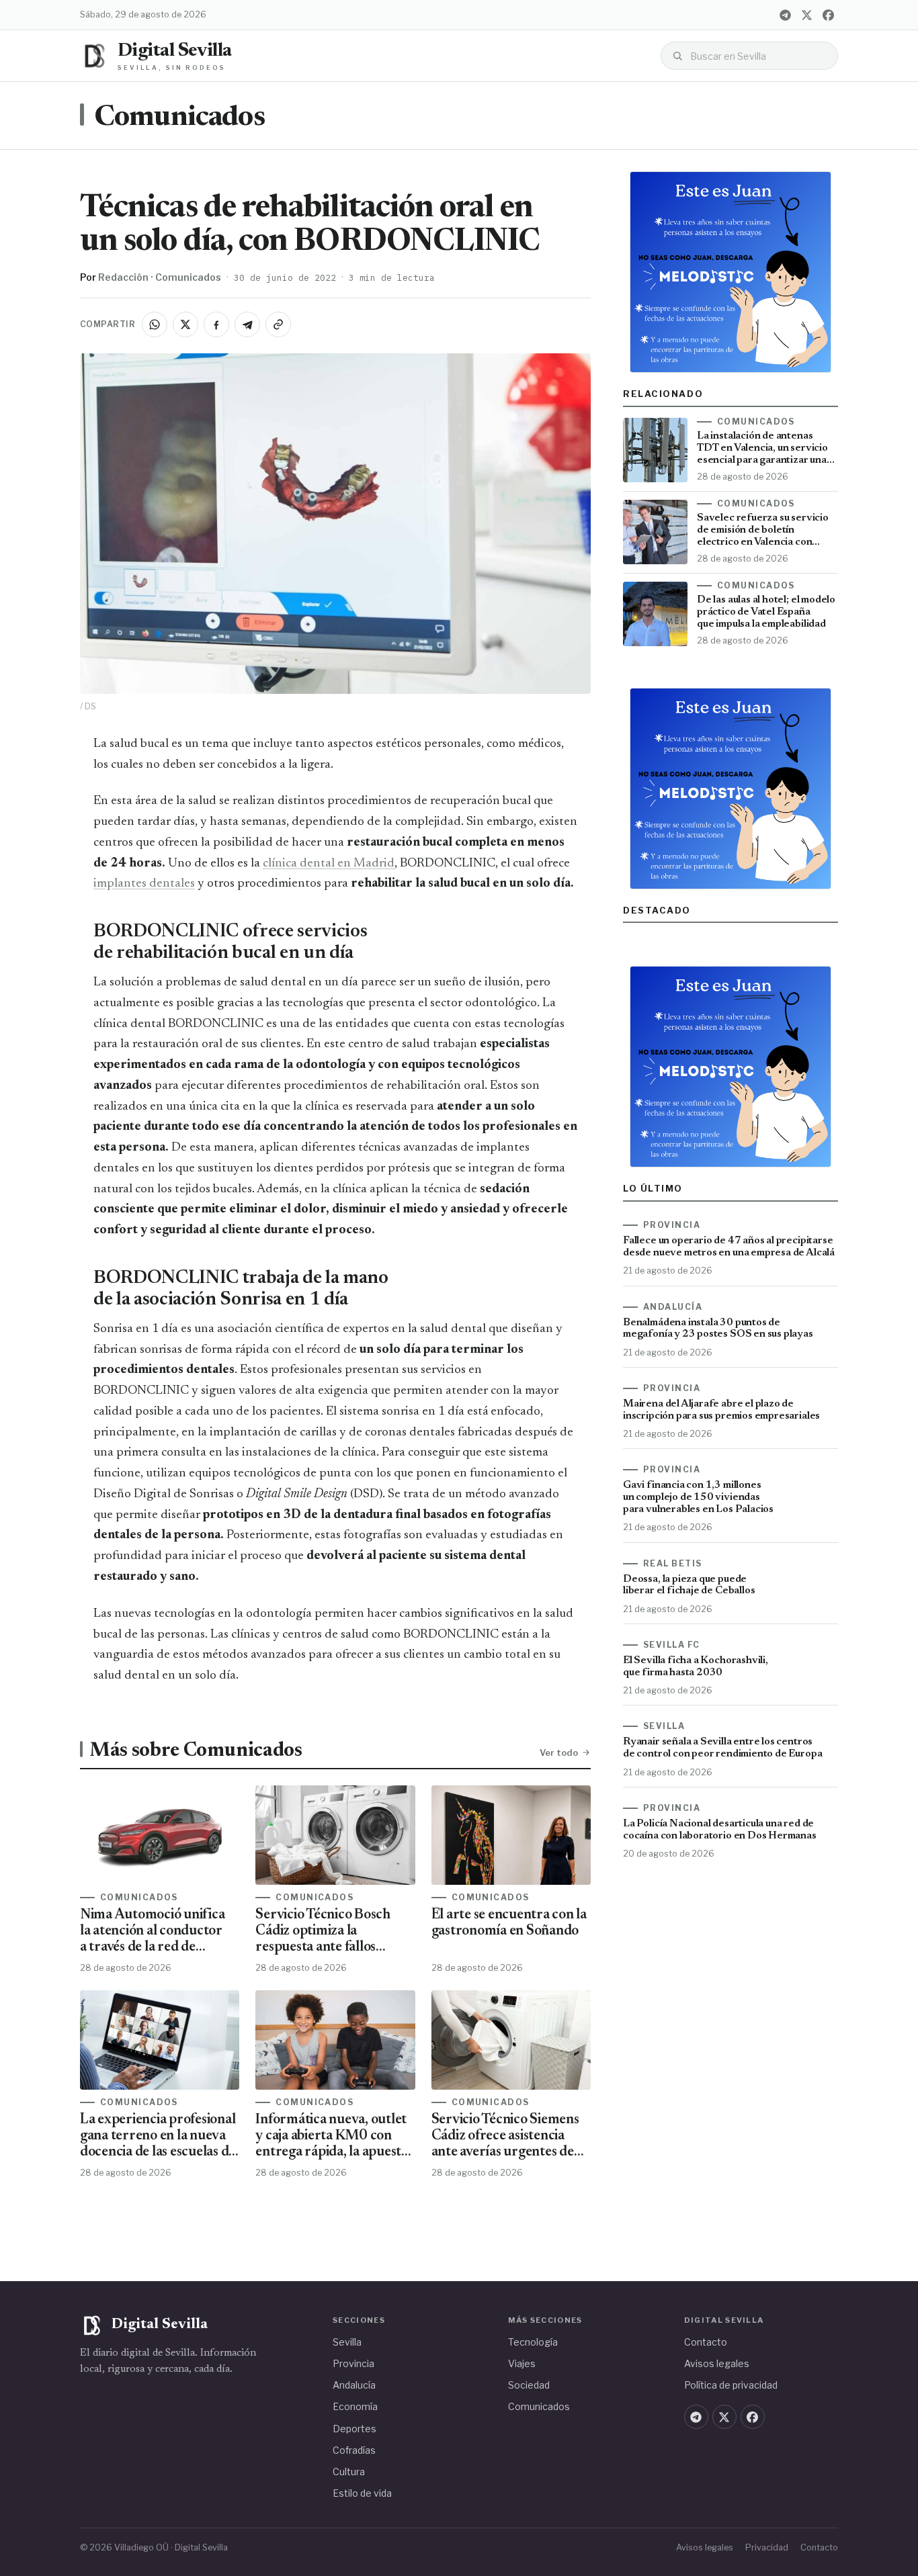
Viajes (522, 2363)
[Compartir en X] (185, 324)
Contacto (706, 2342)
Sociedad (529, 2385)
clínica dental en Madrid (329, 863)
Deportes (354, 2429)
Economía (355, 2406)
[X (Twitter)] (806, 15)
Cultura (349, 2472)
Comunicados (179, 118)
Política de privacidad (731, 2385)
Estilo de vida (362, 2493)
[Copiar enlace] (278, 324)
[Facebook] (828, 15)
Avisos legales (717, 2363)
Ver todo (559, 1752)
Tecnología (533, 2342)
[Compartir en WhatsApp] (155, 324)
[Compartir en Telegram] (247, 324)
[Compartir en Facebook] (216, 324)
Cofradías (354, 2450)
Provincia (353, 2363)
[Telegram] (785, 15)
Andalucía (354, 2385)
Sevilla (347, 2342)
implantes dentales (144, 884)
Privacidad (767, 2547)
